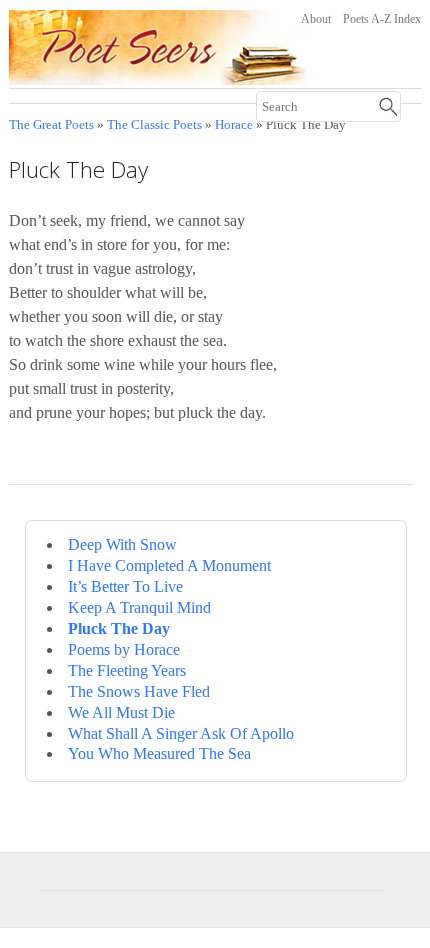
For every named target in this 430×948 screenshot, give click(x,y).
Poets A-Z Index (382, 19)
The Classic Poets (154, 125)
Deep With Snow (122, 544)
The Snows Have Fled (139, 691)
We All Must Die (121, 712)
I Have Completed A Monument (169, 565)
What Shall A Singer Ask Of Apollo (181, 733)
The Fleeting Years (127, 670)
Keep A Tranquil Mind (139, 607)
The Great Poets (51, 125)
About (316, 19)
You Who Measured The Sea (159, 753)
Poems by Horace (124, 649)
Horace (234, 125)
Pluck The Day (119, 628)
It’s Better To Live (125, 586)
